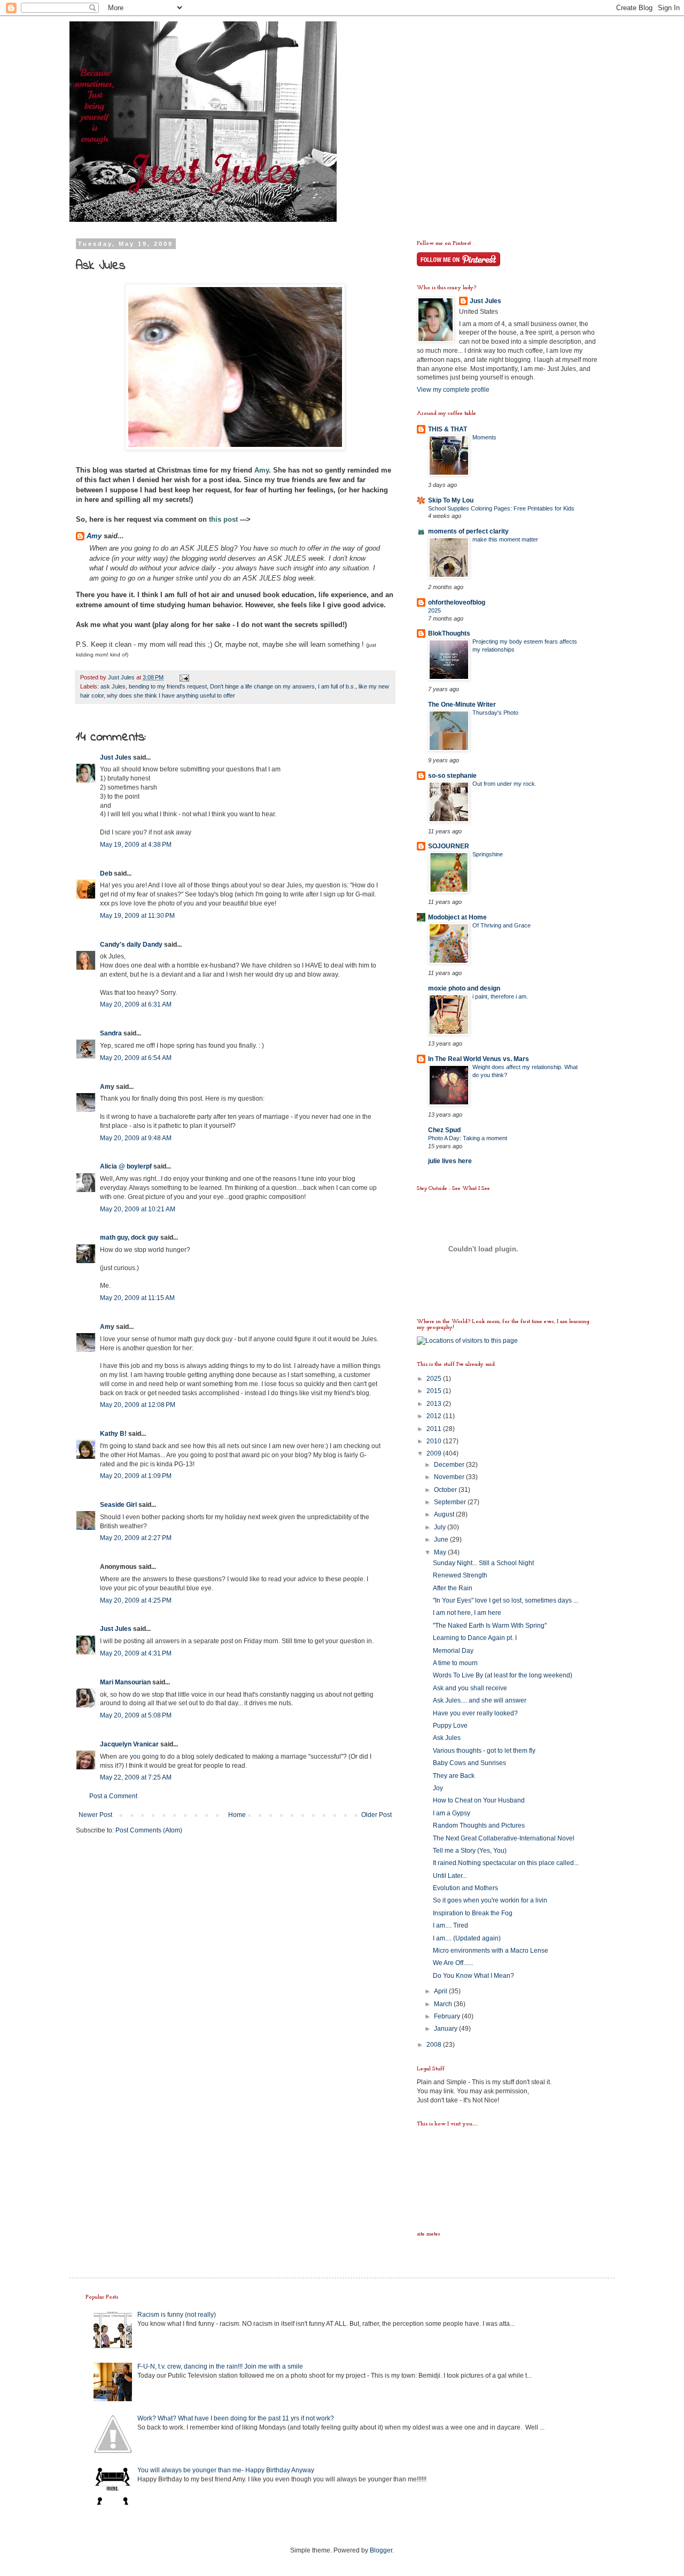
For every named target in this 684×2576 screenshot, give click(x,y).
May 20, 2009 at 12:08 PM (138, 1405)
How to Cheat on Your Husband (479, 1800)
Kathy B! (113, 1434)
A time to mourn (455, 1663)
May (441, 1552)
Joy (438, 1788)
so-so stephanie (452, 776)
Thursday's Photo (495, 713)
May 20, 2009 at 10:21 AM (138, 1209)
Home (237, 1815)
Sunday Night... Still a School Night (483, 1563)
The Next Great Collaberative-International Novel (504, 1838)
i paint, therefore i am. (500, 996)
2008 (435, 2045)
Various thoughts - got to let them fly (484, 1751)
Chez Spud (444, 1130)
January (446, 2029)
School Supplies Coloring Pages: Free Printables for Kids (501, 508)
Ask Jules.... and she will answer (480, 1700)
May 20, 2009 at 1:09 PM (136, 1476)
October (446, 1490)
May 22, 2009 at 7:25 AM (136, 1777)
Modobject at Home (457, 917)
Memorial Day (453, 1651)
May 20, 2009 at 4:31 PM (136, 1653)
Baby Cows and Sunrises (469, 1763)
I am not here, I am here (467, 1613)
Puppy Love (450, 1726)
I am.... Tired (450, 1925)
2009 (435, 1453)
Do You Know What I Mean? (473, 1976)
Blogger (381, 2550)
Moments (484, 437)
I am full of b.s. (337, 686)
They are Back (454, 1776)
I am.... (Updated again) (467, 1938)
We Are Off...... (453, 1963)
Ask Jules (447, 1738)
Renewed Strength (460, 1575)
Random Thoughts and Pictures (479, 1825)
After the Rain (453, 1588)
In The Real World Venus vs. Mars (479, 1059)
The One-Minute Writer (462, 705)
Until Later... (450, 1876)
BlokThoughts (449, 633)
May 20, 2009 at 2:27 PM (136, 1538)
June (442, 1540)
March (444, 2004)
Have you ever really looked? (475, 1713)
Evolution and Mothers (465, 1888)
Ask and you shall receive (470, 1688)
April (441, 1991)
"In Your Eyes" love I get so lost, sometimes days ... (506, 1600)
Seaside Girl (118, 1505)
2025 (434, 610)
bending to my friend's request (168, 686)
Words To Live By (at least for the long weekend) (503, 1675)
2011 (435, 1429)
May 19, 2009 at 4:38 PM (136, 845)
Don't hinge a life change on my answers (262, 686)
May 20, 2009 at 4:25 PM (136, 1600)
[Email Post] (184, 677)
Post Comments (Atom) (149, 1830)
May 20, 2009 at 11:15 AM (137, 1298)
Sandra (111, 1033)
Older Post (376, 1815)
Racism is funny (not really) (177, 2315)
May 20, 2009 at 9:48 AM (136, 1138)
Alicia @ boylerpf (126, 1166)
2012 (435, 1416)
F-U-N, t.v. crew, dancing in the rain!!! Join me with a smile (220, 2366)
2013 (435, 1404)
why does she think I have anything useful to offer (171, 695)
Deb (106, 873)
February (448, 2016)
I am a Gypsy (452, 1813)
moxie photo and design (464, 988)
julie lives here (450, 1161)
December (450, 1465)
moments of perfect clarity (468, 531)
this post (223, 519)
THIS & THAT (448, 429)
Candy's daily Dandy (131, 945)
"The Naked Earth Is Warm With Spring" (490, 1626)
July (441, 1527)
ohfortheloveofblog (457, 602)
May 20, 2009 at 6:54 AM (136, 1058)
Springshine (488, 854)
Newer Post (95, 1815)
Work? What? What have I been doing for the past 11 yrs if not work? (236, 2418)
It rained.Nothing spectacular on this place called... (506, 1863)
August (445, 1514)
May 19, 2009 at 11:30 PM (137, 916)
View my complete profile (453, 390)
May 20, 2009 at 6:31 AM (136, 1004)
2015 (435, 1391)
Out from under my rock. (504, 784)
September (451, 1502)
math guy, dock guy (129, 1237)
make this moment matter (505, 539)
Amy (262, 470)
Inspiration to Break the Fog (473, 1913)
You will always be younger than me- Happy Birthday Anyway (226, 2470)
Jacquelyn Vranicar (129, 1744)
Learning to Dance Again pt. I (475, 1638)
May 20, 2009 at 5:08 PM (136, 1715)
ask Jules (113, 686)
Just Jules (116, 757)
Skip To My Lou (451, 500)
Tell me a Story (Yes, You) (470, 1851)
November (450, 1477)
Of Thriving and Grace (502, 925)
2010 (435, 1441)
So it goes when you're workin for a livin (490, 1900)
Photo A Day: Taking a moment (468, 1138)
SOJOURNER (449, 846)
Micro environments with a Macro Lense (491, 1951)
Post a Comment (113, 1796)
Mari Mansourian (125, 1682)
